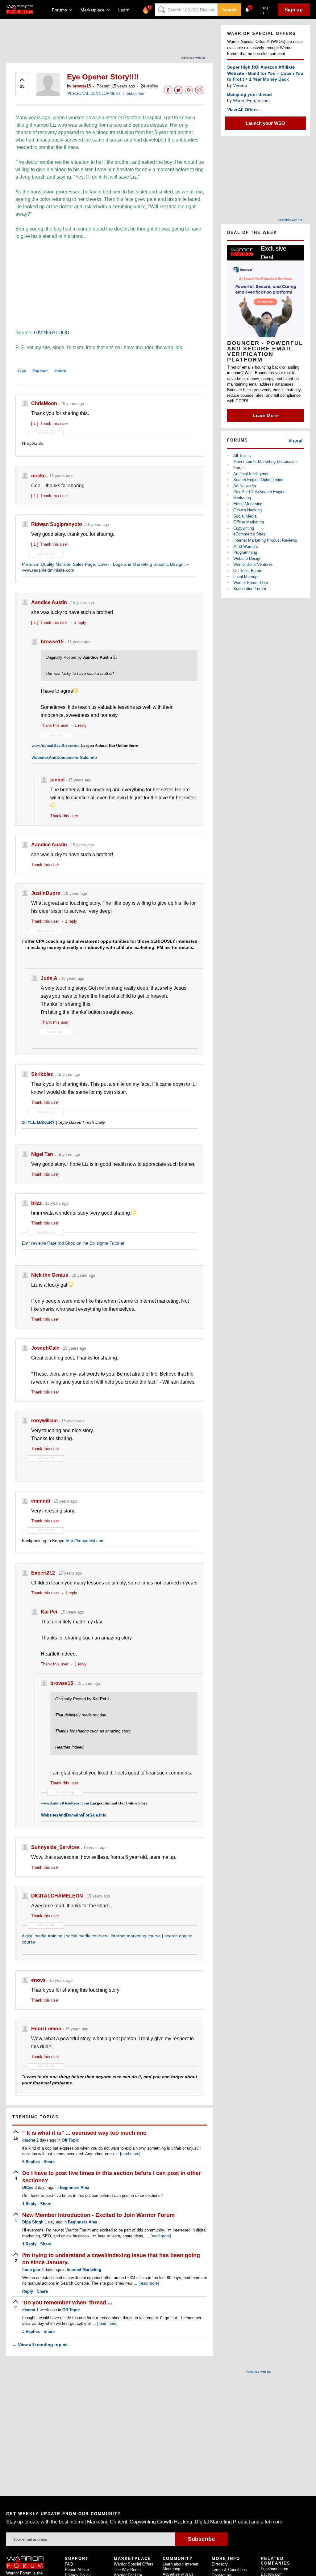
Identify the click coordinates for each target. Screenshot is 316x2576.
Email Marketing (248, 504)
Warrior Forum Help (251, 583)
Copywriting (244, 528)
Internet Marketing (84, 2270)
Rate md (56, 1243)
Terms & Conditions (229, 2570)
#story (60, 371)
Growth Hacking (247, 510)
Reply (29, 2204)
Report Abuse (77, 2570)
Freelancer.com (274, 2569)
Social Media (245, 516)
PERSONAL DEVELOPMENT (94, 93)
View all (296, 441)
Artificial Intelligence (251, 474)
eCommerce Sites (249, 534)
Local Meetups (246, 577)
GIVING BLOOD (52, 333)
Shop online (77, 1243)
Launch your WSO (265, 123)
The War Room (127, 2570)
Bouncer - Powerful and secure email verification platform (265, 351)
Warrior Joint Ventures (253, 564)
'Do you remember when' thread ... (67, 2303)
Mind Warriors (246, 546)
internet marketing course (136, 1936)
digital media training (42, 1936)
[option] (265, 333)
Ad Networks (245, 486)
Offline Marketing (249, 522)
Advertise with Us (193, 58)
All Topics (242, 456)
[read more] (130, 2154)
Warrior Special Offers (134, 2564)
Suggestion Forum (250, 589)
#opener (40, 371)
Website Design (247, 558)
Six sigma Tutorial (107, 1243)
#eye (22, 371)
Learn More (265, 415)
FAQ (69, 2564)
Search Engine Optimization (258, 480)
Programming (245, 552)
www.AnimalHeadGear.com (56, 745)
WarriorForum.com (251, 100)
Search (229, 10)
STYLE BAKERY (38, 1122)
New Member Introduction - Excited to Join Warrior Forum (98, 2215)
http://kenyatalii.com (85, 1541)
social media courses (87, 1936)
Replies (31, 2162)
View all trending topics (40, 2345)
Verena (240, 85)
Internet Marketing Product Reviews (265, 540)
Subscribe (135, 93)
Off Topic (70, 2140)
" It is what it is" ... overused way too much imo (84, 2133)
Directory (220, 2564)
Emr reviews (34, 1243)
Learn (126, 10)
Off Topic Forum (248, 571)
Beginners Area (75, 2187)
